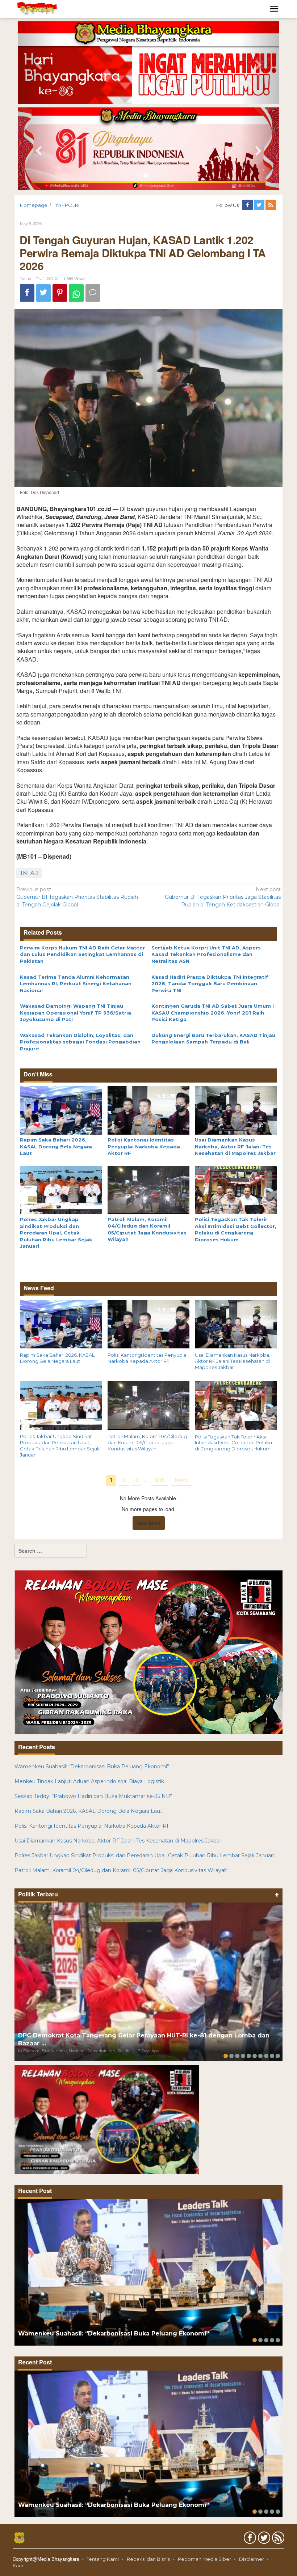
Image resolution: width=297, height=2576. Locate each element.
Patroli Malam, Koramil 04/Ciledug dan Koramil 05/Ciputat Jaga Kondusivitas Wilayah (147, 1442)
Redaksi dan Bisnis (148, 2559)
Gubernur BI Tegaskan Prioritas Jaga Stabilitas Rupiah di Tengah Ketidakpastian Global (223, 897)
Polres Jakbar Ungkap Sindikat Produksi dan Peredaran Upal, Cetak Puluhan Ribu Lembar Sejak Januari (56, 1233)
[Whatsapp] (76, 293)
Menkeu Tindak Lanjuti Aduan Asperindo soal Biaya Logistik (89, 1781)
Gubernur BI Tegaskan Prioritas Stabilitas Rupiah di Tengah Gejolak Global (77, 897)
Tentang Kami (103, 2559)
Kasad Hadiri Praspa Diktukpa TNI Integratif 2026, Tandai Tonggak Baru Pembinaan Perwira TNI (210, 984)
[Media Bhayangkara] (37, 8)
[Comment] (93, 293)
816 (160, 1480)
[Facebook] (248, 205)
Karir (18, 2566)
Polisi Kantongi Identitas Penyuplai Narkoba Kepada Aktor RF (144, 1146)
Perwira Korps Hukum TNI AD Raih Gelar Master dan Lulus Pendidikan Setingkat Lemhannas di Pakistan (82, 954)
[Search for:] (51, 1551)
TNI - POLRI (47, 279)
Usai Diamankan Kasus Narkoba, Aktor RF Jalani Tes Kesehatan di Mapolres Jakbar (235, 1146)
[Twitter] (260, 205)
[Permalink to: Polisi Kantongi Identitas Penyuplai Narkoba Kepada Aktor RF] (149, 1110)
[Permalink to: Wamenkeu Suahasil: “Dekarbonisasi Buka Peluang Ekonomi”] (148, 2272)
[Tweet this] (43, 293)
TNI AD (29, 873)
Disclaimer (252, 2559)
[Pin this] (60, 293)
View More (149, 1523)
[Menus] (274, 9)
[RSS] (271, 205)
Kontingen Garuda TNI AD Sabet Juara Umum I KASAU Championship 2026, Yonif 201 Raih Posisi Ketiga (213, 1013)
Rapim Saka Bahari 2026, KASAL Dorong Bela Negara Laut (56, 1146)
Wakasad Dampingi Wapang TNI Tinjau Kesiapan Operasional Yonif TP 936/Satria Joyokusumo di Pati (76, 1013)
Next (181, 1480)
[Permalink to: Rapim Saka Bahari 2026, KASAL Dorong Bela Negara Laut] (61, 1110)
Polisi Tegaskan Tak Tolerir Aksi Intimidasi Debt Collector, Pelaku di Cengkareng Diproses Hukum (233, 1443)
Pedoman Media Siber (204, 2559)
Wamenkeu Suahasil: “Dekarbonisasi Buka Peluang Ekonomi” (92, 1767)
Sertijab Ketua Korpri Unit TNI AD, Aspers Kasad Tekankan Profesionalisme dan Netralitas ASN (206, 954)
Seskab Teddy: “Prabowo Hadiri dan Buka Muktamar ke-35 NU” (93, 1796)
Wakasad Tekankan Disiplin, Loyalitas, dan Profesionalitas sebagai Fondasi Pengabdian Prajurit (80, 1042)
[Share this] (27, 293)
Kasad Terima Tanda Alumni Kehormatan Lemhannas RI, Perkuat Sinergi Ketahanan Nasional (76, 984)
